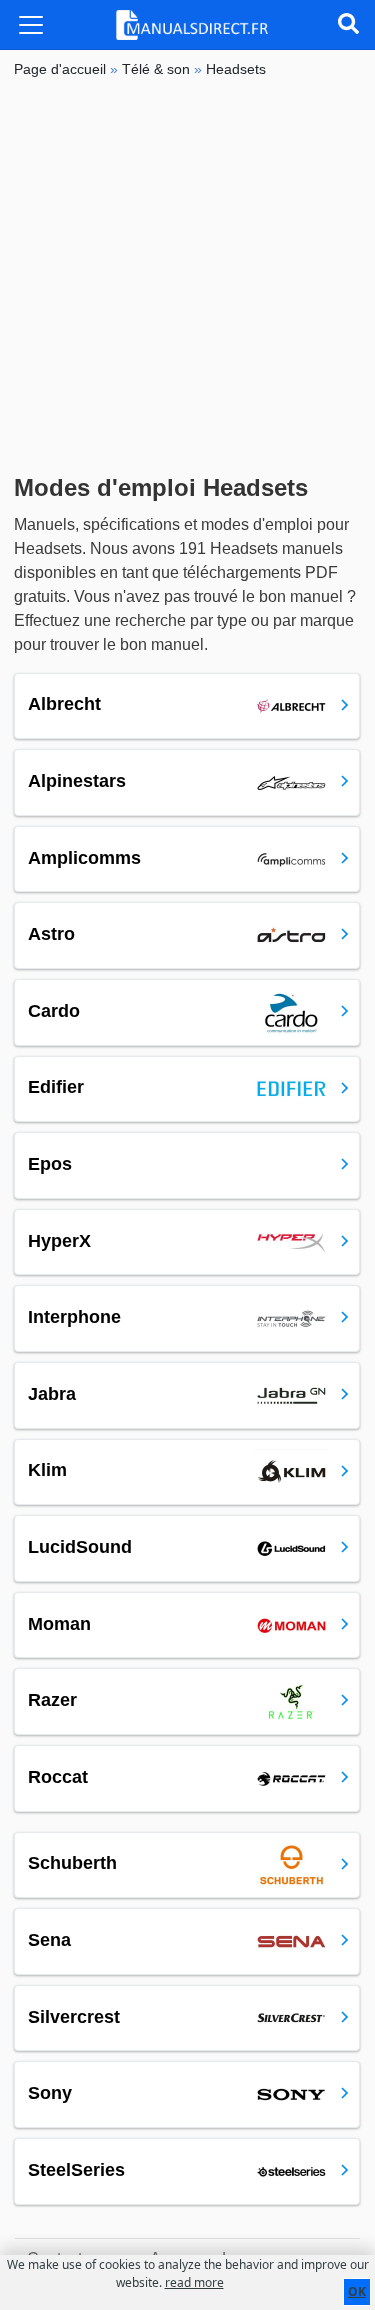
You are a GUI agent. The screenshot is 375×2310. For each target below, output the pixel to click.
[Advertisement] (187, 276)
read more (194, 2282)
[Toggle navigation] (31, 25)
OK (357, 2291)
